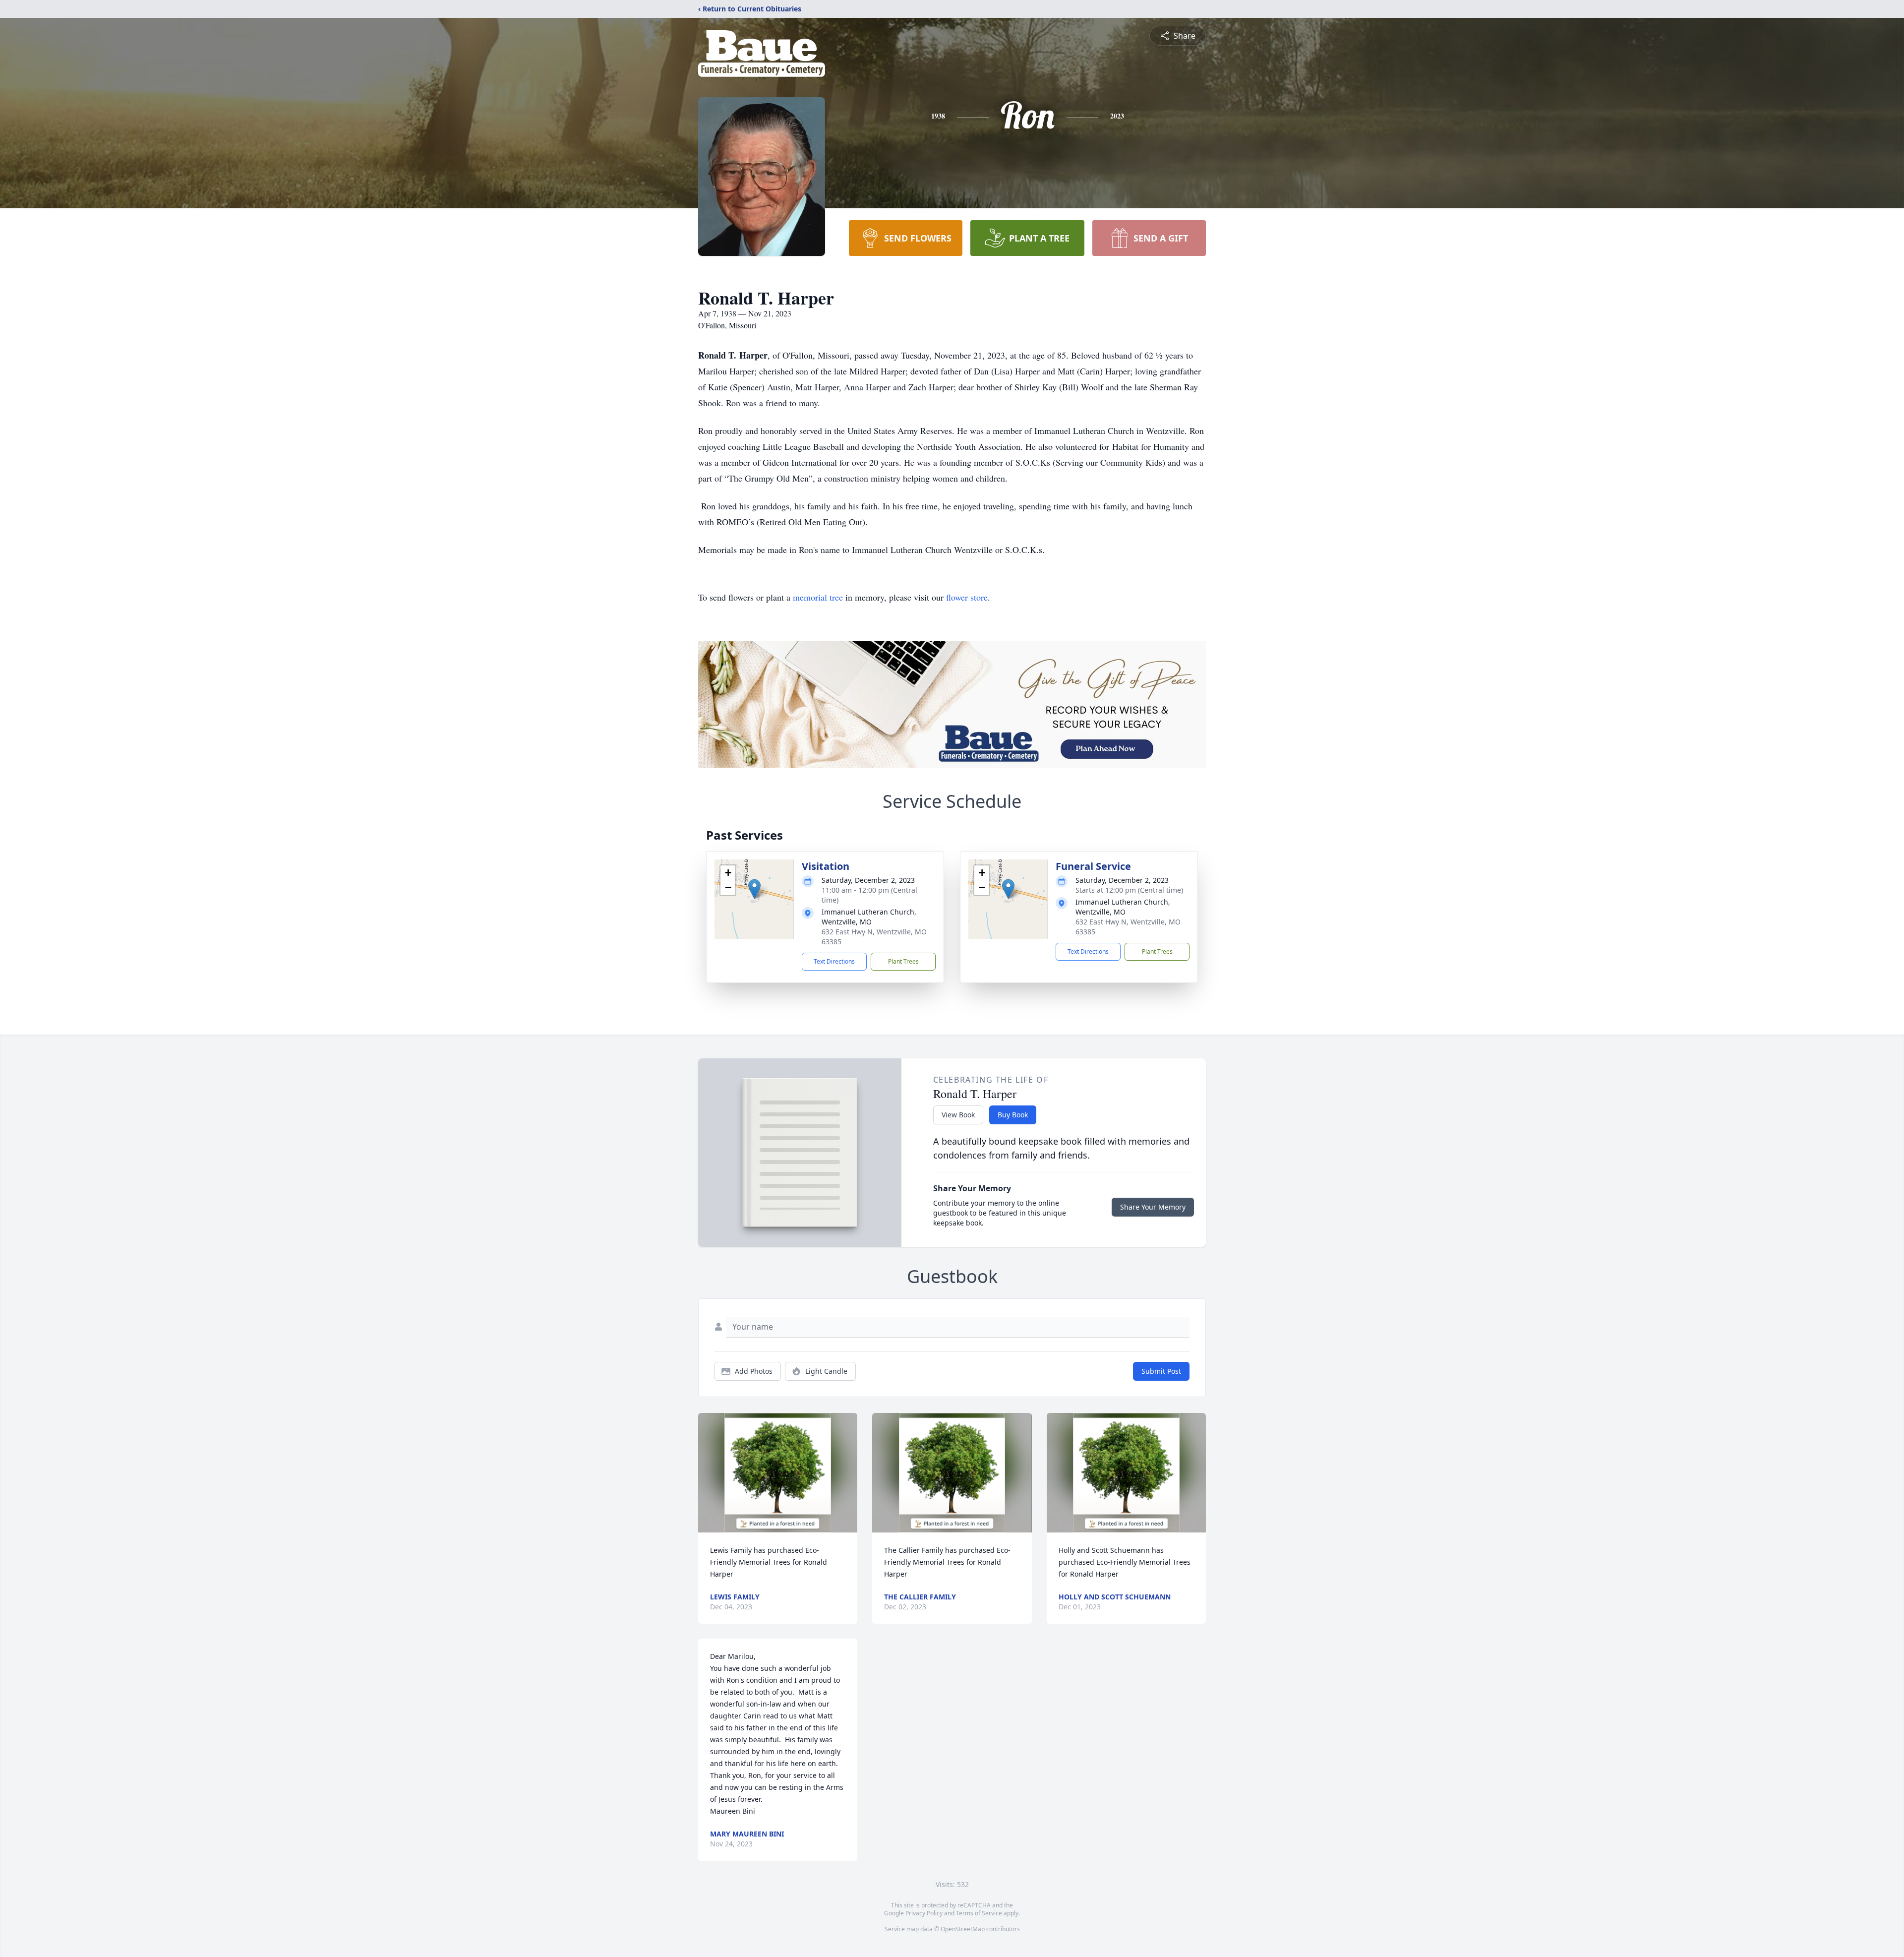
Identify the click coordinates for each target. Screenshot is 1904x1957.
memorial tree (818, 597)
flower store (967, 597)
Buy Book (1013, 1115)
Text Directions (834, 961)
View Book (958, 1115)
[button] (754, 889)
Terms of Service (979, 1913)
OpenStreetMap (963, 1929)
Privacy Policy (924, 1913)
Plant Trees (903, 961)
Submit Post (1161, 1371)
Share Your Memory (1153, 1207)
